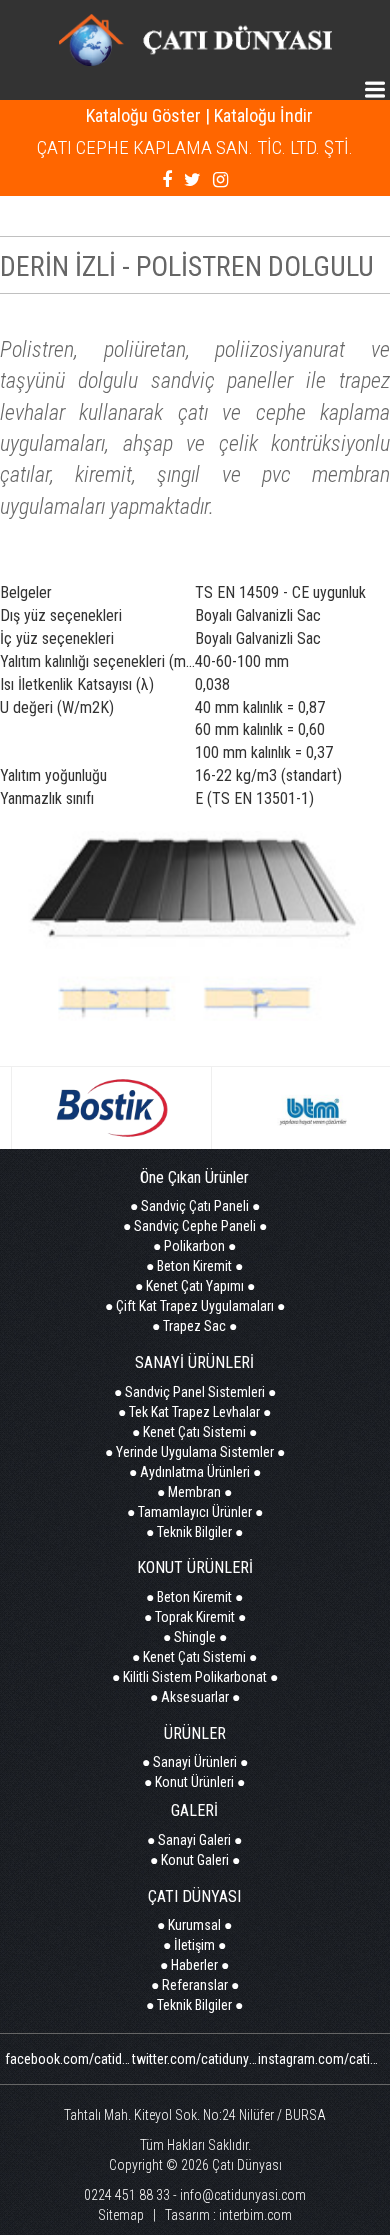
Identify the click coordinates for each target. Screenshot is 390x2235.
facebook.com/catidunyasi (82, 2059)
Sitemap (121, 2215)
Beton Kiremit (194, 1266)
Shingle (195, 1637)
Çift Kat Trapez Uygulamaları (195, 1306)
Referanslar (195, 1985)
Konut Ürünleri (194, 1782)
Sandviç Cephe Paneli (195, 1226)
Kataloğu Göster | (148, 115)
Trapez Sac (194, 1326)
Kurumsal (194, 1925)
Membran (194, 1492)
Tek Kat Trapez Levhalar (194, 1412)
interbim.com (255, 2215)
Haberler (194, 1965)
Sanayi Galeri (194, 1840)
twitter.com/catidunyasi (199, 2059)
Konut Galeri (195, 1860)
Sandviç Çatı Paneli (195, 1206)
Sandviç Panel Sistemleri (195, 1392)
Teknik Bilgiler (194, 1532)
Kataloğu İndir (263, 115)
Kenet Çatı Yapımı (195, 1286)
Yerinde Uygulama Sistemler (195, 1452)
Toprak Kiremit (195, 1617)
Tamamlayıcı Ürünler (195, 1512)
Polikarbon (194, 1246)
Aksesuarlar (195, 1697)
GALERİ (194, 1810)
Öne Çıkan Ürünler (194, 1177)
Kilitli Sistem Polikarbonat (195, 1677)
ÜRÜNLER (195, 1733)
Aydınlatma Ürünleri (195, 1472)
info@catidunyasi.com (243, 2195)
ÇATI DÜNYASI (194, 1896)
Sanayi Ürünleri (195, 1762)
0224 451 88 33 (127, 2195)
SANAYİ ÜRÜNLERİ (194, 1362)
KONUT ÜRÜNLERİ (195, 1567)
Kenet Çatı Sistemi (194, 1432)
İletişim (194, 1945)
